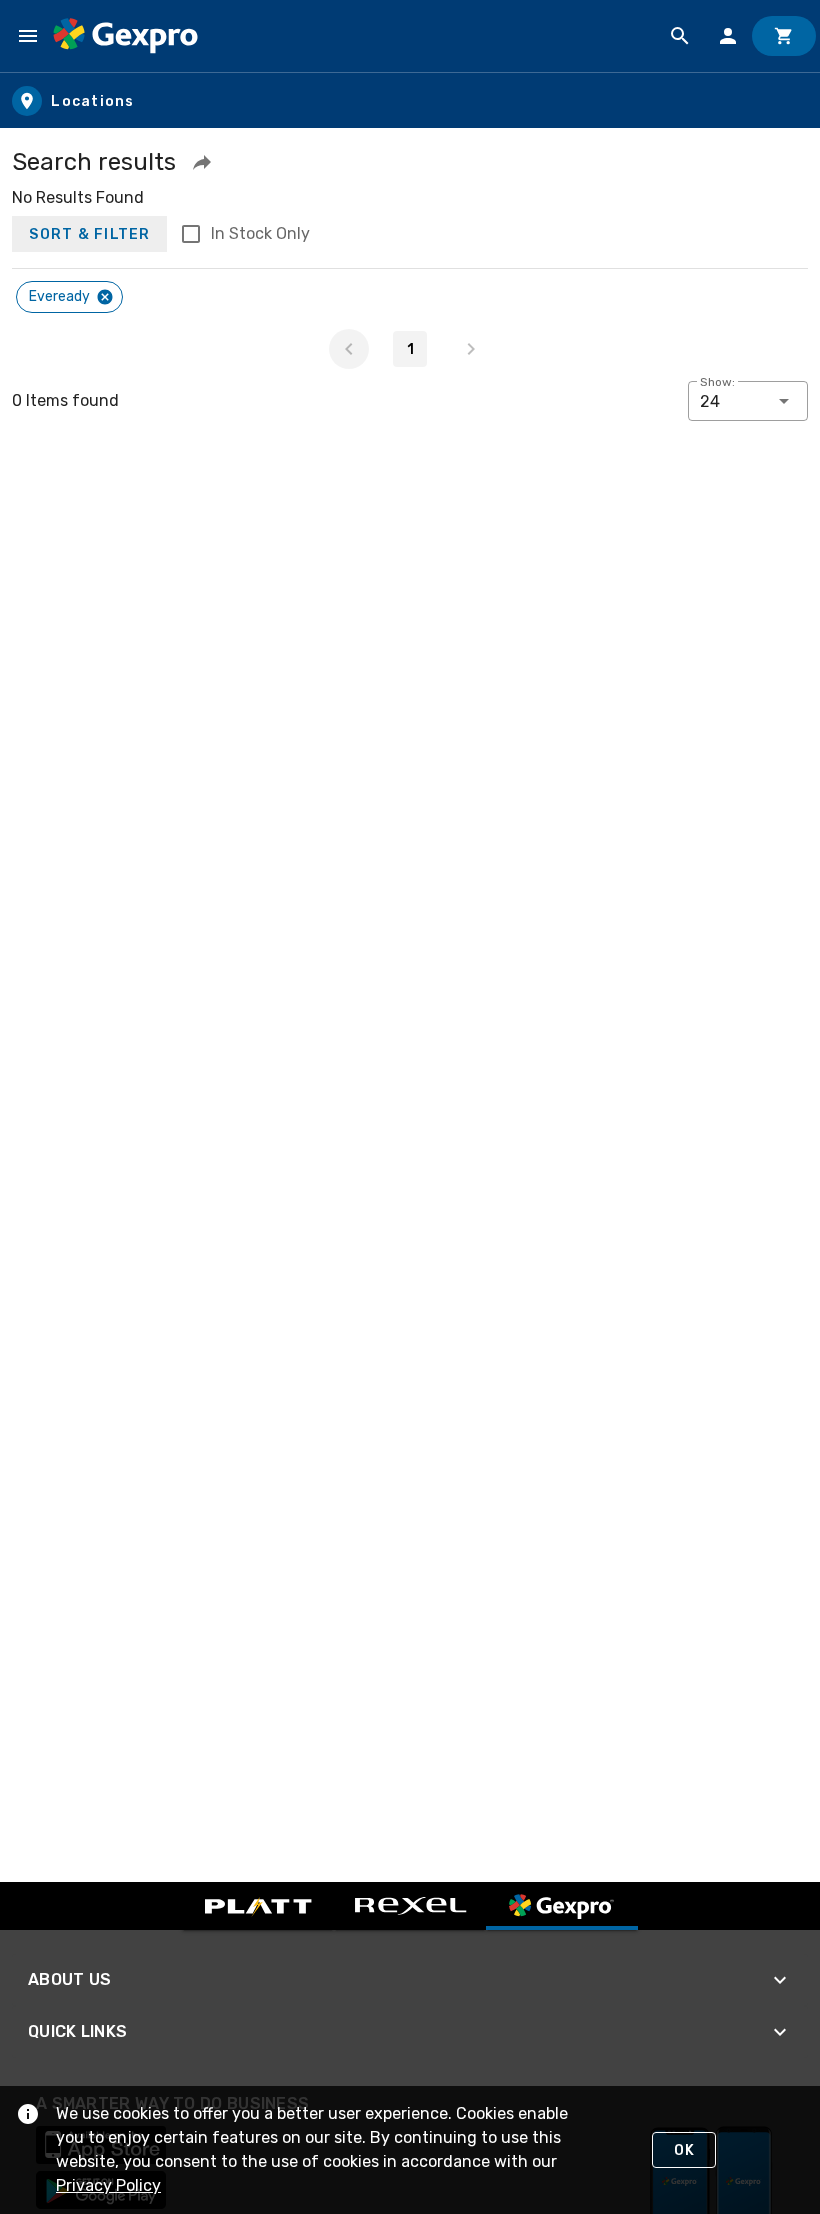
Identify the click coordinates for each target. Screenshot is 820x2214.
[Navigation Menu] (28, 36)
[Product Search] (680, 36)
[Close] (105, 297)
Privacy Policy (108, 2185)
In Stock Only (260, 233)
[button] (202, 162)
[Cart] (784, 36)
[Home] (125, 36)
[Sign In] (728, 36)
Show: (717, 382)
